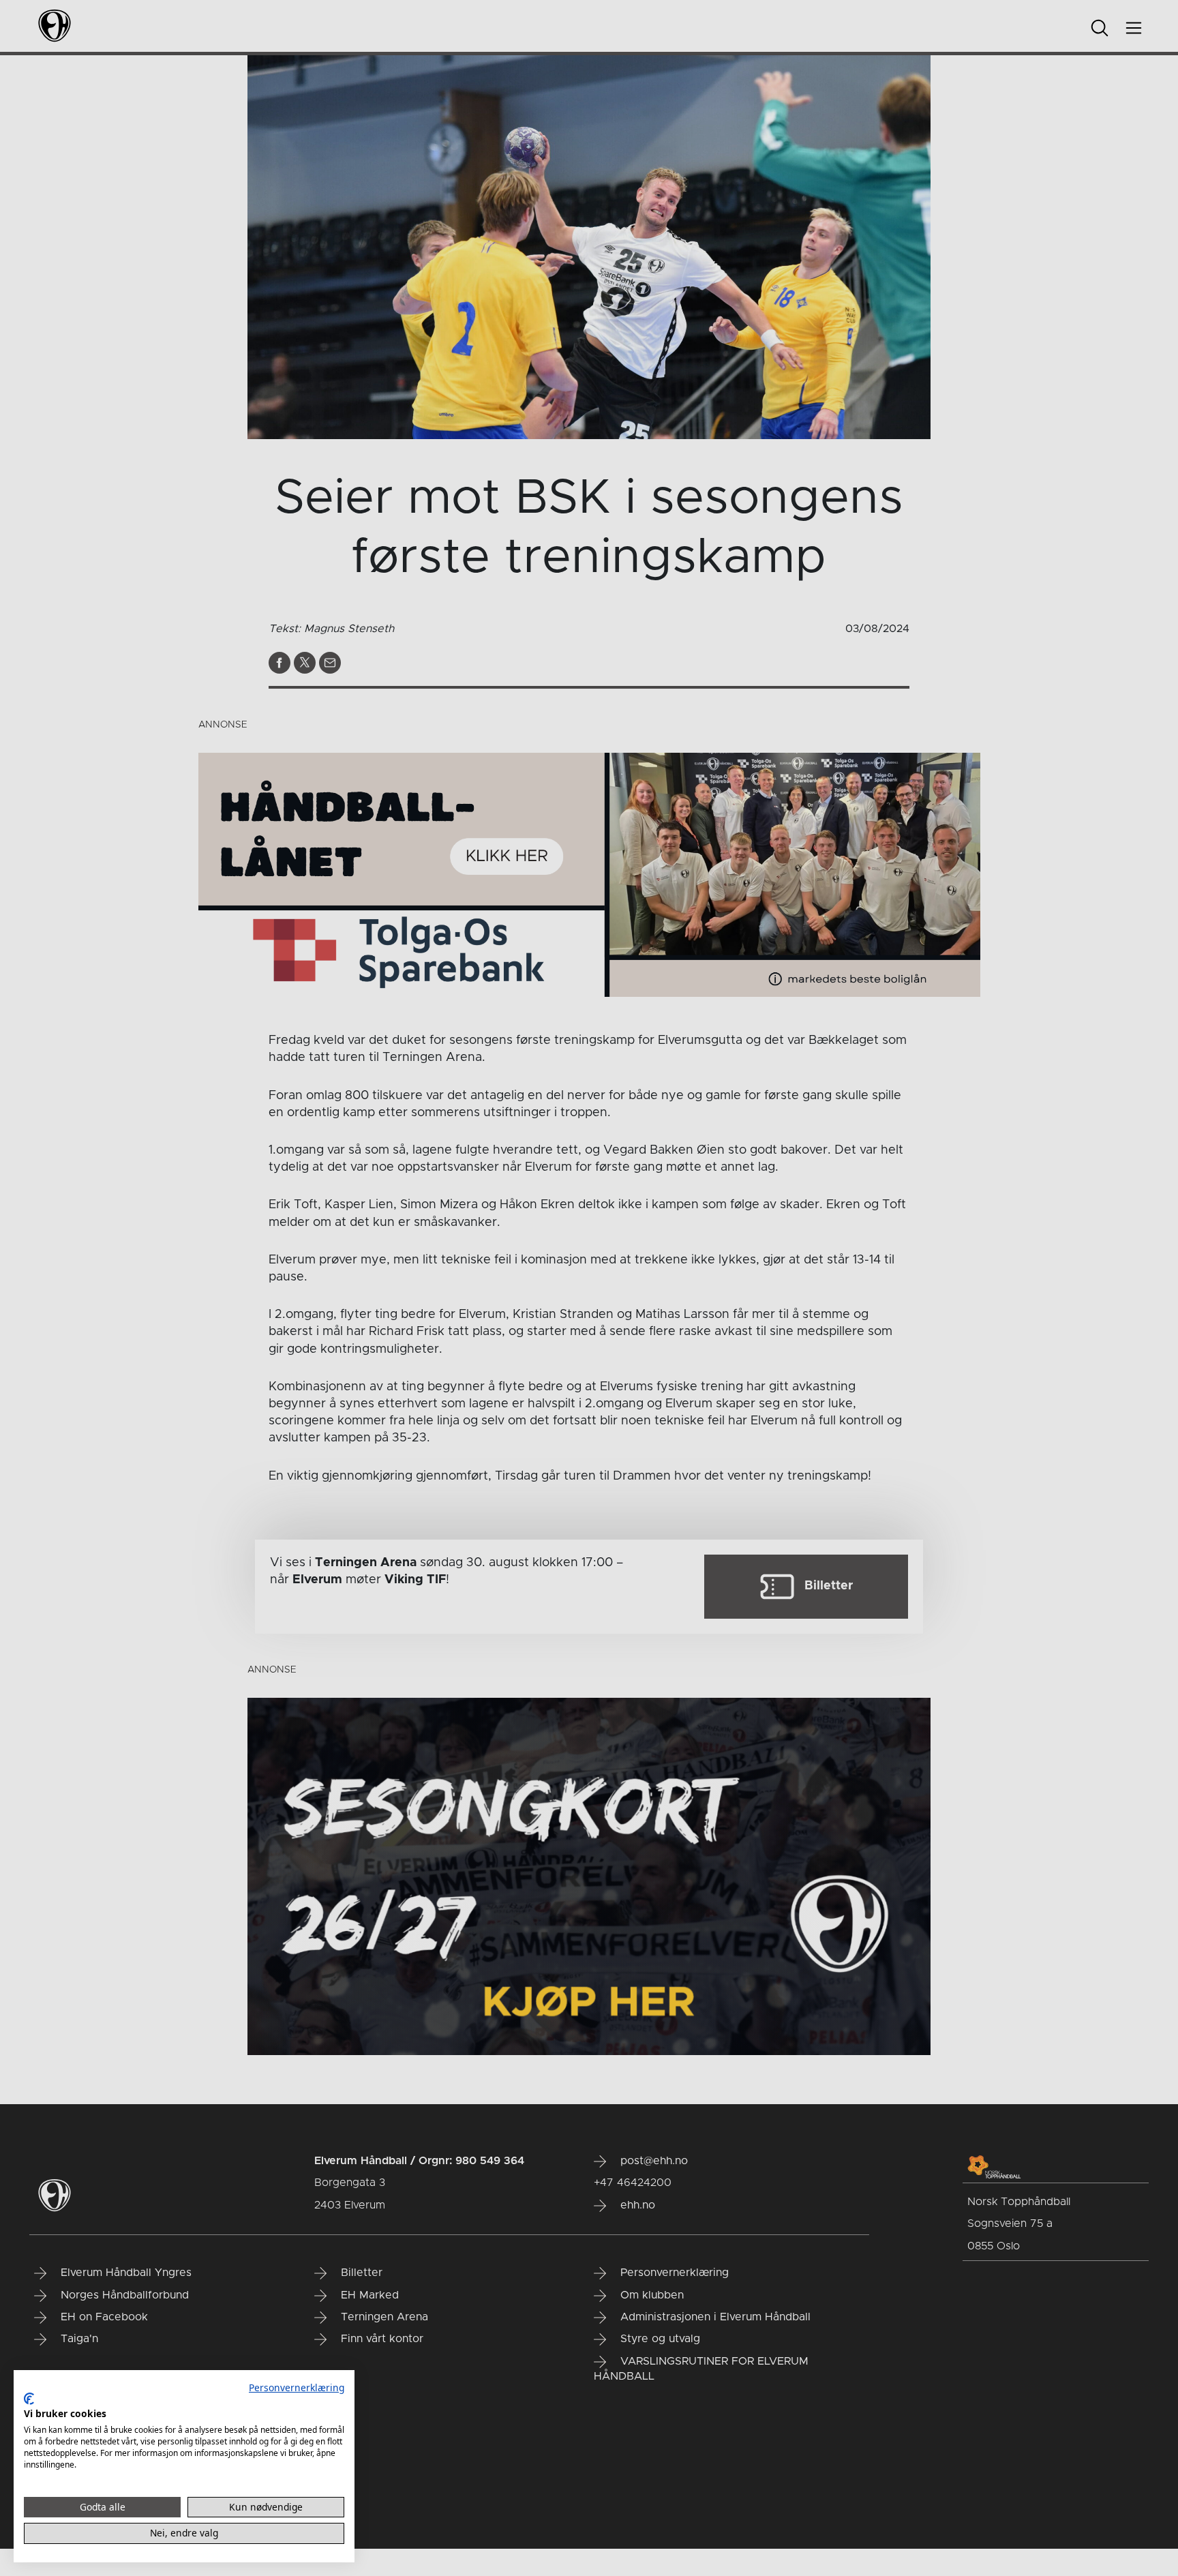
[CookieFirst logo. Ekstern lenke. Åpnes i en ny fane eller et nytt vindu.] (29, 2399)
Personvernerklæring (297, 2387)
